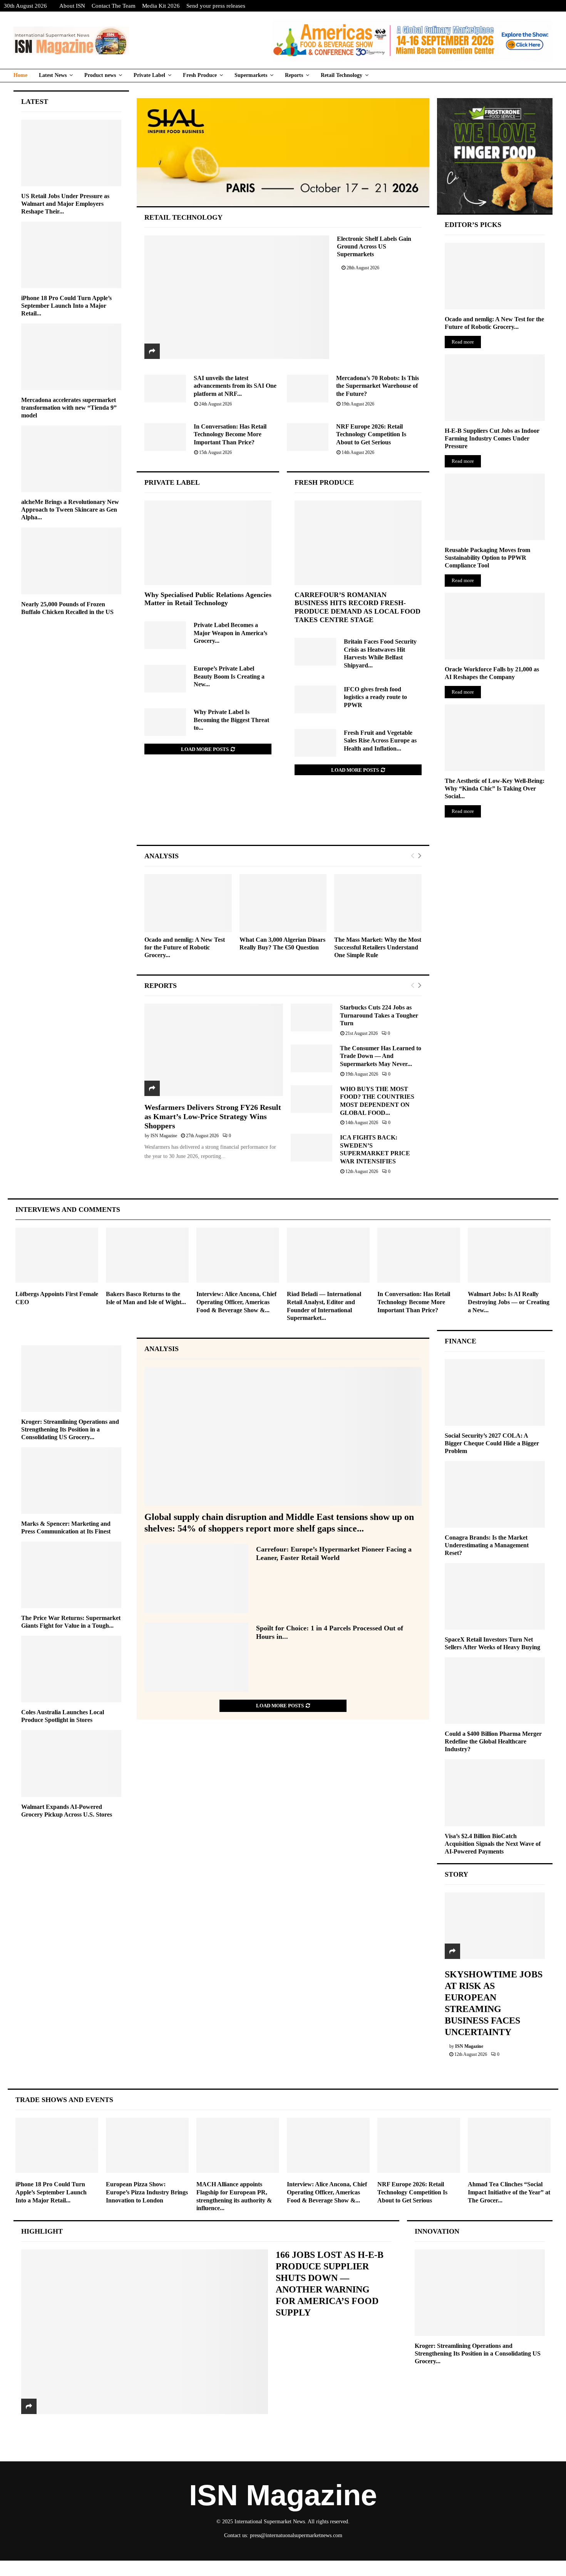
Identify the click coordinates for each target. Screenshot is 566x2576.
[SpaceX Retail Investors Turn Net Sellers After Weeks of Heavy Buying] (495, 1596)
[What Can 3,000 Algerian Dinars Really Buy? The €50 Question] (283, 903)
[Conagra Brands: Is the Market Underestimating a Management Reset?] (495, 1494)
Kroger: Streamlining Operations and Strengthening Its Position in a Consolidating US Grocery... (70, 1429)
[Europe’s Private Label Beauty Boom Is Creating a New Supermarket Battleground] (165, 679)
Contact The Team (114, 6)
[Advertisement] (283, 818)
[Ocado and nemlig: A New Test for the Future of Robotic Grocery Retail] (188, 903)
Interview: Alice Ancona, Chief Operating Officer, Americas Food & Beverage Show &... (236, 1302)
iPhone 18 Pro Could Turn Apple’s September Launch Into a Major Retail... (66, 306)
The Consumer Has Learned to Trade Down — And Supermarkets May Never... (381, 1056)
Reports (294, 75)
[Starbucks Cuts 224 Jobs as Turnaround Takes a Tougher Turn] (311, 1018)
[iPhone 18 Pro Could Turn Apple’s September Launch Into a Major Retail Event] (71, 255)
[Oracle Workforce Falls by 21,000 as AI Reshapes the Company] (495, 626)
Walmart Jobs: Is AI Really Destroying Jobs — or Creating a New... (509, 1302)
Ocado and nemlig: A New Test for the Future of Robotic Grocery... (185, 947)
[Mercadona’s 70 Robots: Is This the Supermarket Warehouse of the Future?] (308, 389)
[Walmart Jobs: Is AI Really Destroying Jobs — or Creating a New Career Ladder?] (509, 1255)
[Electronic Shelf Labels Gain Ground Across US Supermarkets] (237, 297)
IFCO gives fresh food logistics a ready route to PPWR (375, 697)
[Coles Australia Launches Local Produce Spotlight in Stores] (71, 1669)
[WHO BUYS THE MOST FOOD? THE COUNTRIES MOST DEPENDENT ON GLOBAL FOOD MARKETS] (311, 1099)
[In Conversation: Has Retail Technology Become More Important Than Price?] (165, 437)
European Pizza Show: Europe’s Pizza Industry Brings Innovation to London (147, 2192)
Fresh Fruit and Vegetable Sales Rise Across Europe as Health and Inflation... (380, 741)
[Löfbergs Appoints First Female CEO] (57, 1255)
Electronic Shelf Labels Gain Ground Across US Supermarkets (374, 246)
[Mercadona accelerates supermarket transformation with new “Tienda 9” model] (71, 357)
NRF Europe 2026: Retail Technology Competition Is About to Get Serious (371, 434)
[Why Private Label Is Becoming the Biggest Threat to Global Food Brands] (165, 722)
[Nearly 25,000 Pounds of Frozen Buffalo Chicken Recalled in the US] (71, 561)
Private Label (149, 75)
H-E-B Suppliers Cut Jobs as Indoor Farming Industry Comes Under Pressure (492, 438)
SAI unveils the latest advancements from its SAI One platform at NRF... (235, 386)
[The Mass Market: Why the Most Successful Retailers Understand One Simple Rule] (378, 903)
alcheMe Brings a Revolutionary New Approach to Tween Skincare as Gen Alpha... (70, 510)
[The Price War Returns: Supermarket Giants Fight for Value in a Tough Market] (71, 1575)
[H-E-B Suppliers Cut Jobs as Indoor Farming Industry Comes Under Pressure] (495, 388)
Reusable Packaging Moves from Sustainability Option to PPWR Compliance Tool (487, 558)
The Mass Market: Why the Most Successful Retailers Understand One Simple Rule (378, 947)
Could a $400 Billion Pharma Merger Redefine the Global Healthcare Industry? (493, 1741)
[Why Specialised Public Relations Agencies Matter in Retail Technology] (208, 543)
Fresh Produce (200, 75)
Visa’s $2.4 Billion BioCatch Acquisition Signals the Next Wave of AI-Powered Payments (493, 1844)
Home (20, 75)
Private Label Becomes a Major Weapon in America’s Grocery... (230, 633)
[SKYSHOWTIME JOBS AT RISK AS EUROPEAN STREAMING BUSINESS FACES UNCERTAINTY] (495, 1926)
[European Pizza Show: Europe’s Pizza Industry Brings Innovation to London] (147, 2145)
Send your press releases (216, 6)
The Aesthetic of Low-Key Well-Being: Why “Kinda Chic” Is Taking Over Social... (495, 788)
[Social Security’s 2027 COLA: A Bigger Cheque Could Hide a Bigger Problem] (495, 1392)
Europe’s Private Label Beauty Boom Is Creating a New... (229, 676)
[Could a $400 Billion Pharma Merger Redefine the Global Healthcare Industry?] (495, 1691)
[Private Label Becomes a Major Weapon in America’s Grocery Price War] (165, 635)
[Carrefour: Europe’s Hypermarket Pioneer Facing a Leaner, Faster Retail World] (196, 1578)
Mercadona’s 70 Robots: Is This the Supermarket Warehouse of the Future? (378, 386)
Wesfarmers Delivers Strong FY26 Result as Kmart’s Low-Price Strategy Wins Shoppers (213, 1116)
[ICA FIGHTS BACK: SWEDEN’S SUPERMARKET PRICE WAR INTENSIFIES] (311, 1148)
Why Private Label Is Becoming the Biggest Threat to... (231, 720)
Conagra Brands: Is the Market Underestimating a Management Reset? (487, 1545)
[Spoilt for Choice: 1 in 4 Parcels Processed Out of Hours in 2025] (196, 1657)
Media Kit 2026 (161, 6)
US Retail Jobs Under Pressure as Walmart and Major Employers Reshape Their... (65, 204)
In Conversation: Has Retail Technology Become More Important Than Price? (230, 434)
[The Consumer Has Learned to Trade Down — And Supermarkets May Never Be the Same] (311, 1058)
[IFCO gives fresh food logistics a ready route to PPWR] (315, 699)
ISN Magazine (164, 1136)
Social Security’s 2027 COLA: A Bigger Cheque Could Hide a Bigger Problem (492, 1443)
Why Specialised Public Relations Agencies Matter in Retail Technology (208, 599)
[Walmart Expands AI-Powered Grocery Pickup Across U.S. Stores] (71, 1763)
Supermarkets (251, 75)
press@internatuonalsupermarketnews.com (296, 2535)
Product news (100, 75)
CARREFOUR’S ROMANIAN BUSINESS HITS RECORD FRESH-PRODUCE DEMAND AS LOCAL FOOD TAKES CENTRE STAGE (358, 607)
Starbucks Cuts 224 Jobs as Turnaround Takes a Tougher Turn (379, 1015)
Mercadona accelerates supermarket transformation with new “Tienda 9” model (69, 408)
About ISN (72, 6)
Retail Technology (342, 75)
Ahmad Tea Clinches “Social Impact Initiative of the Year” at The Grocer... (509, 2192)
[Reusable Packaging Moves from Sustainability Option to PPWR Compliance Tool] (495, 507)
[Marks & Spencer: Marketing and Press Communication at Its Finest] (71, 1481)
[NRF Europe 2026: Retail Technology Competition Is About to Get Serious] (308, 437)
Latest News (53, 75)
